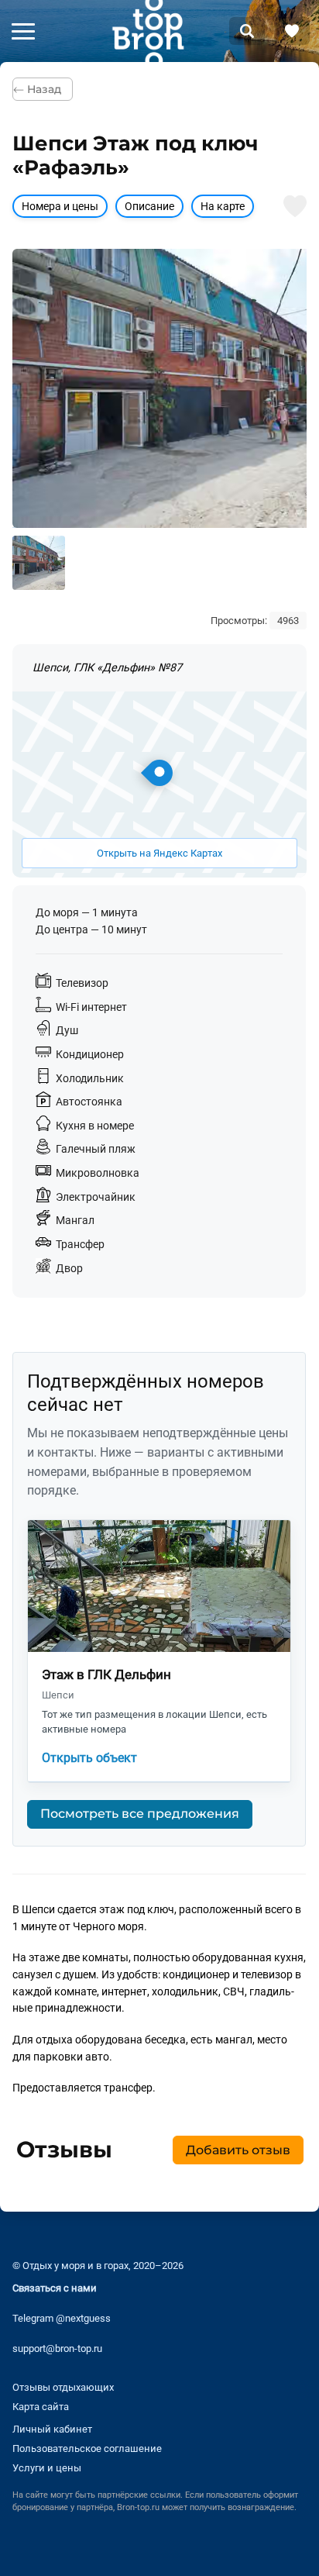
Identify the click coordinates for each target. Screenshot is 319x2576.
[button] (23, 31)
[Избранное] (292, 31)
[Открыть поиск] (247, 31)
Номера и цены (60, 207)
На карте (223, 207)
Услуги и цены (47, 2468)
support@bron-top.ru (57, 2348)
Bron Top (148, 31)
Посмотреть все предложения (140, 1814)
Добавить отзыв (237, 2150)
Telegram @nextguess (62, 2318)
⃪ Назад (43, 89)
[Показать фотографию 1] (39, 563)
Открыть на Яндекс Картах (159, 853)
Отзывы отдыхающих (63, 2386)
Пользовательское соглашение (87, 2448)
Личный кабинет (52, 2429)
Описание (149, 207)
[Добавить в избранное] (295, 206)
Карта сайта (41, 2407)
